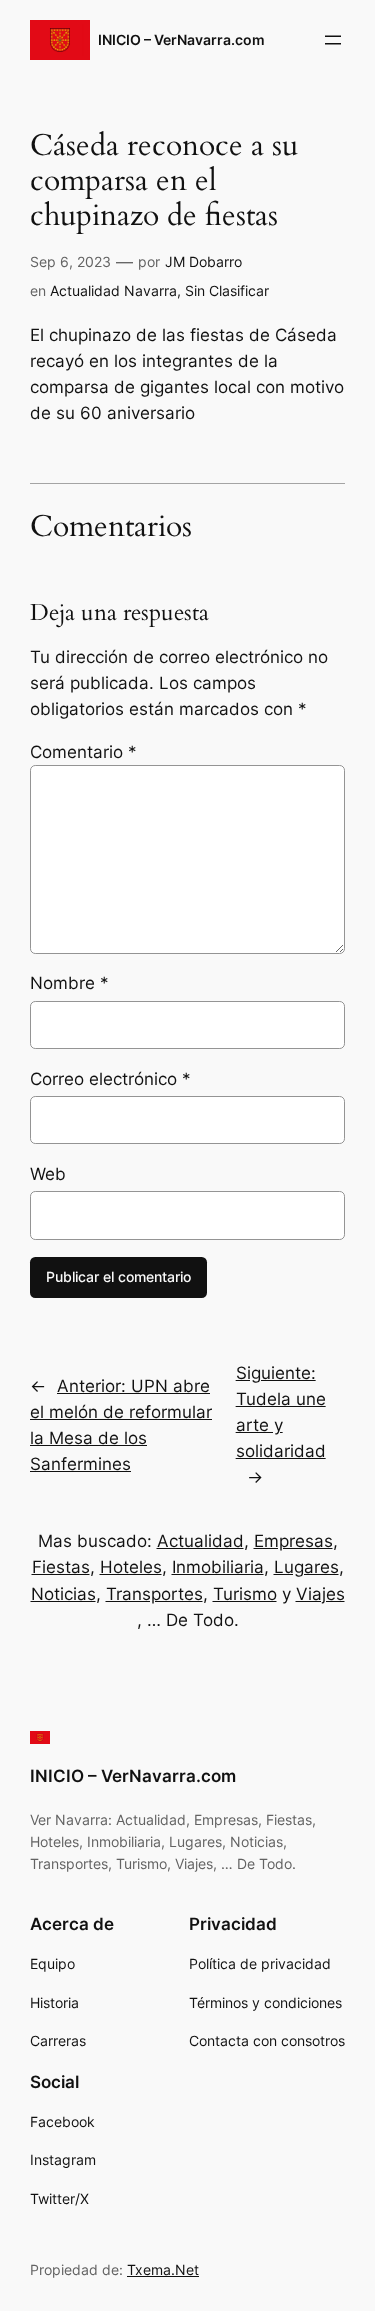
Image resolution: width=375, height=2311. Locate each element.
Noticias (63, 1594)
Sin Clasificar (227, 290)
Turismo (245, 1594)
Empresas (293, 1541)
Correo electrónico (110, 1079)
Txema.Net (163, 2269)
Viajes (320, 1594)
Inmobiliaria (218, 1567)
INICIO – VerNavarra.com (181, 39)
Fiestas (61, 1567)
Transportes (154, 1594)
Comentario (83, 752)
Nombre (69, 983)
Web (48, 1174)
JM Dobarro (203, 261)
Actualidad (200, 1541)
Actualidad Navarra (113, 290)
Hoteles (131, 1567)
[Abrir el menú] (333, 40)
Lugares (306, 1567)
